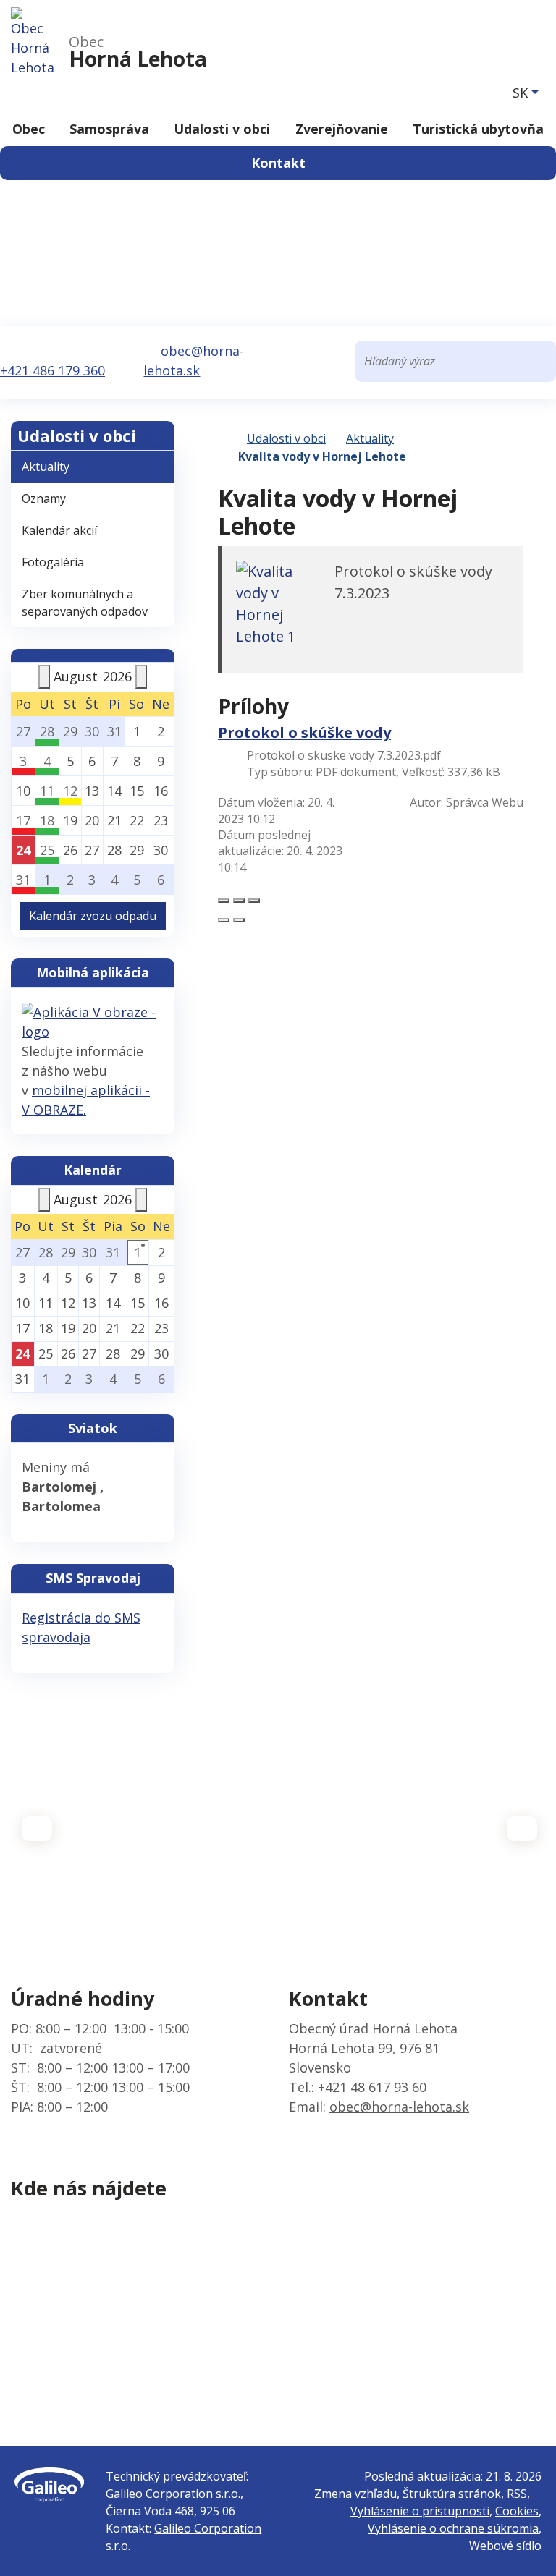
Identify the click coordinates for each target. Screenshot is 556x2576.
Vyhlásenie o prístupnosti (420, 2511)
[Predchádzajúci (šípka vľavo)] (224, 920)
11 (47, 791)
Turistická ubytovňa (478, 129)
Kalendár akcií (59, 530)
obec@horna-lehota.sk (399, 2107)
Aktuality (370, 438)
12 (70, 791)
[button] (526, 93)
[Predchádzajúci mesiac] (44, 677)
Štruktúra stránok (452, 2494)
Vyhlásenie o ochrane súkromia (453, 2528)
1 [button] (138, 1252)
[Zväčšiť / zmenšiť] (254, 901)
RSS (517, 2494)
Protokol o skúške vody (304, 732)
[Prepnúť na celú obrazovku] (239, 901)
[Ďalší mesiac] (141, 677)
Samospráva (109, 129)
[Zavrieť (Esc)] (224, 901)
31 (23, 880)
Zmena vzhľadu (355, 2494)
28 (47, 731)
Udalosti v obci (222, 129)
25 (47, 850)
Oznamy (44, 498)
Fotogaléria (53, 562)
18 (47, 820)
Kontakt (278, 163)
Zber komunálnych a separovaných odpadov (85, 603)
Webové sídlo (505, 2546)
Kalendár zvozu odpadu (93, 916)
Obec (29, 129)
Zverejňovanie (342, 129)
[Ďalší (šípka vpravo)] (239, 920)
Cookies (517, 2511)
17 (23, 820)
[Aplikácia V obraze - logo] (93, 1021)
